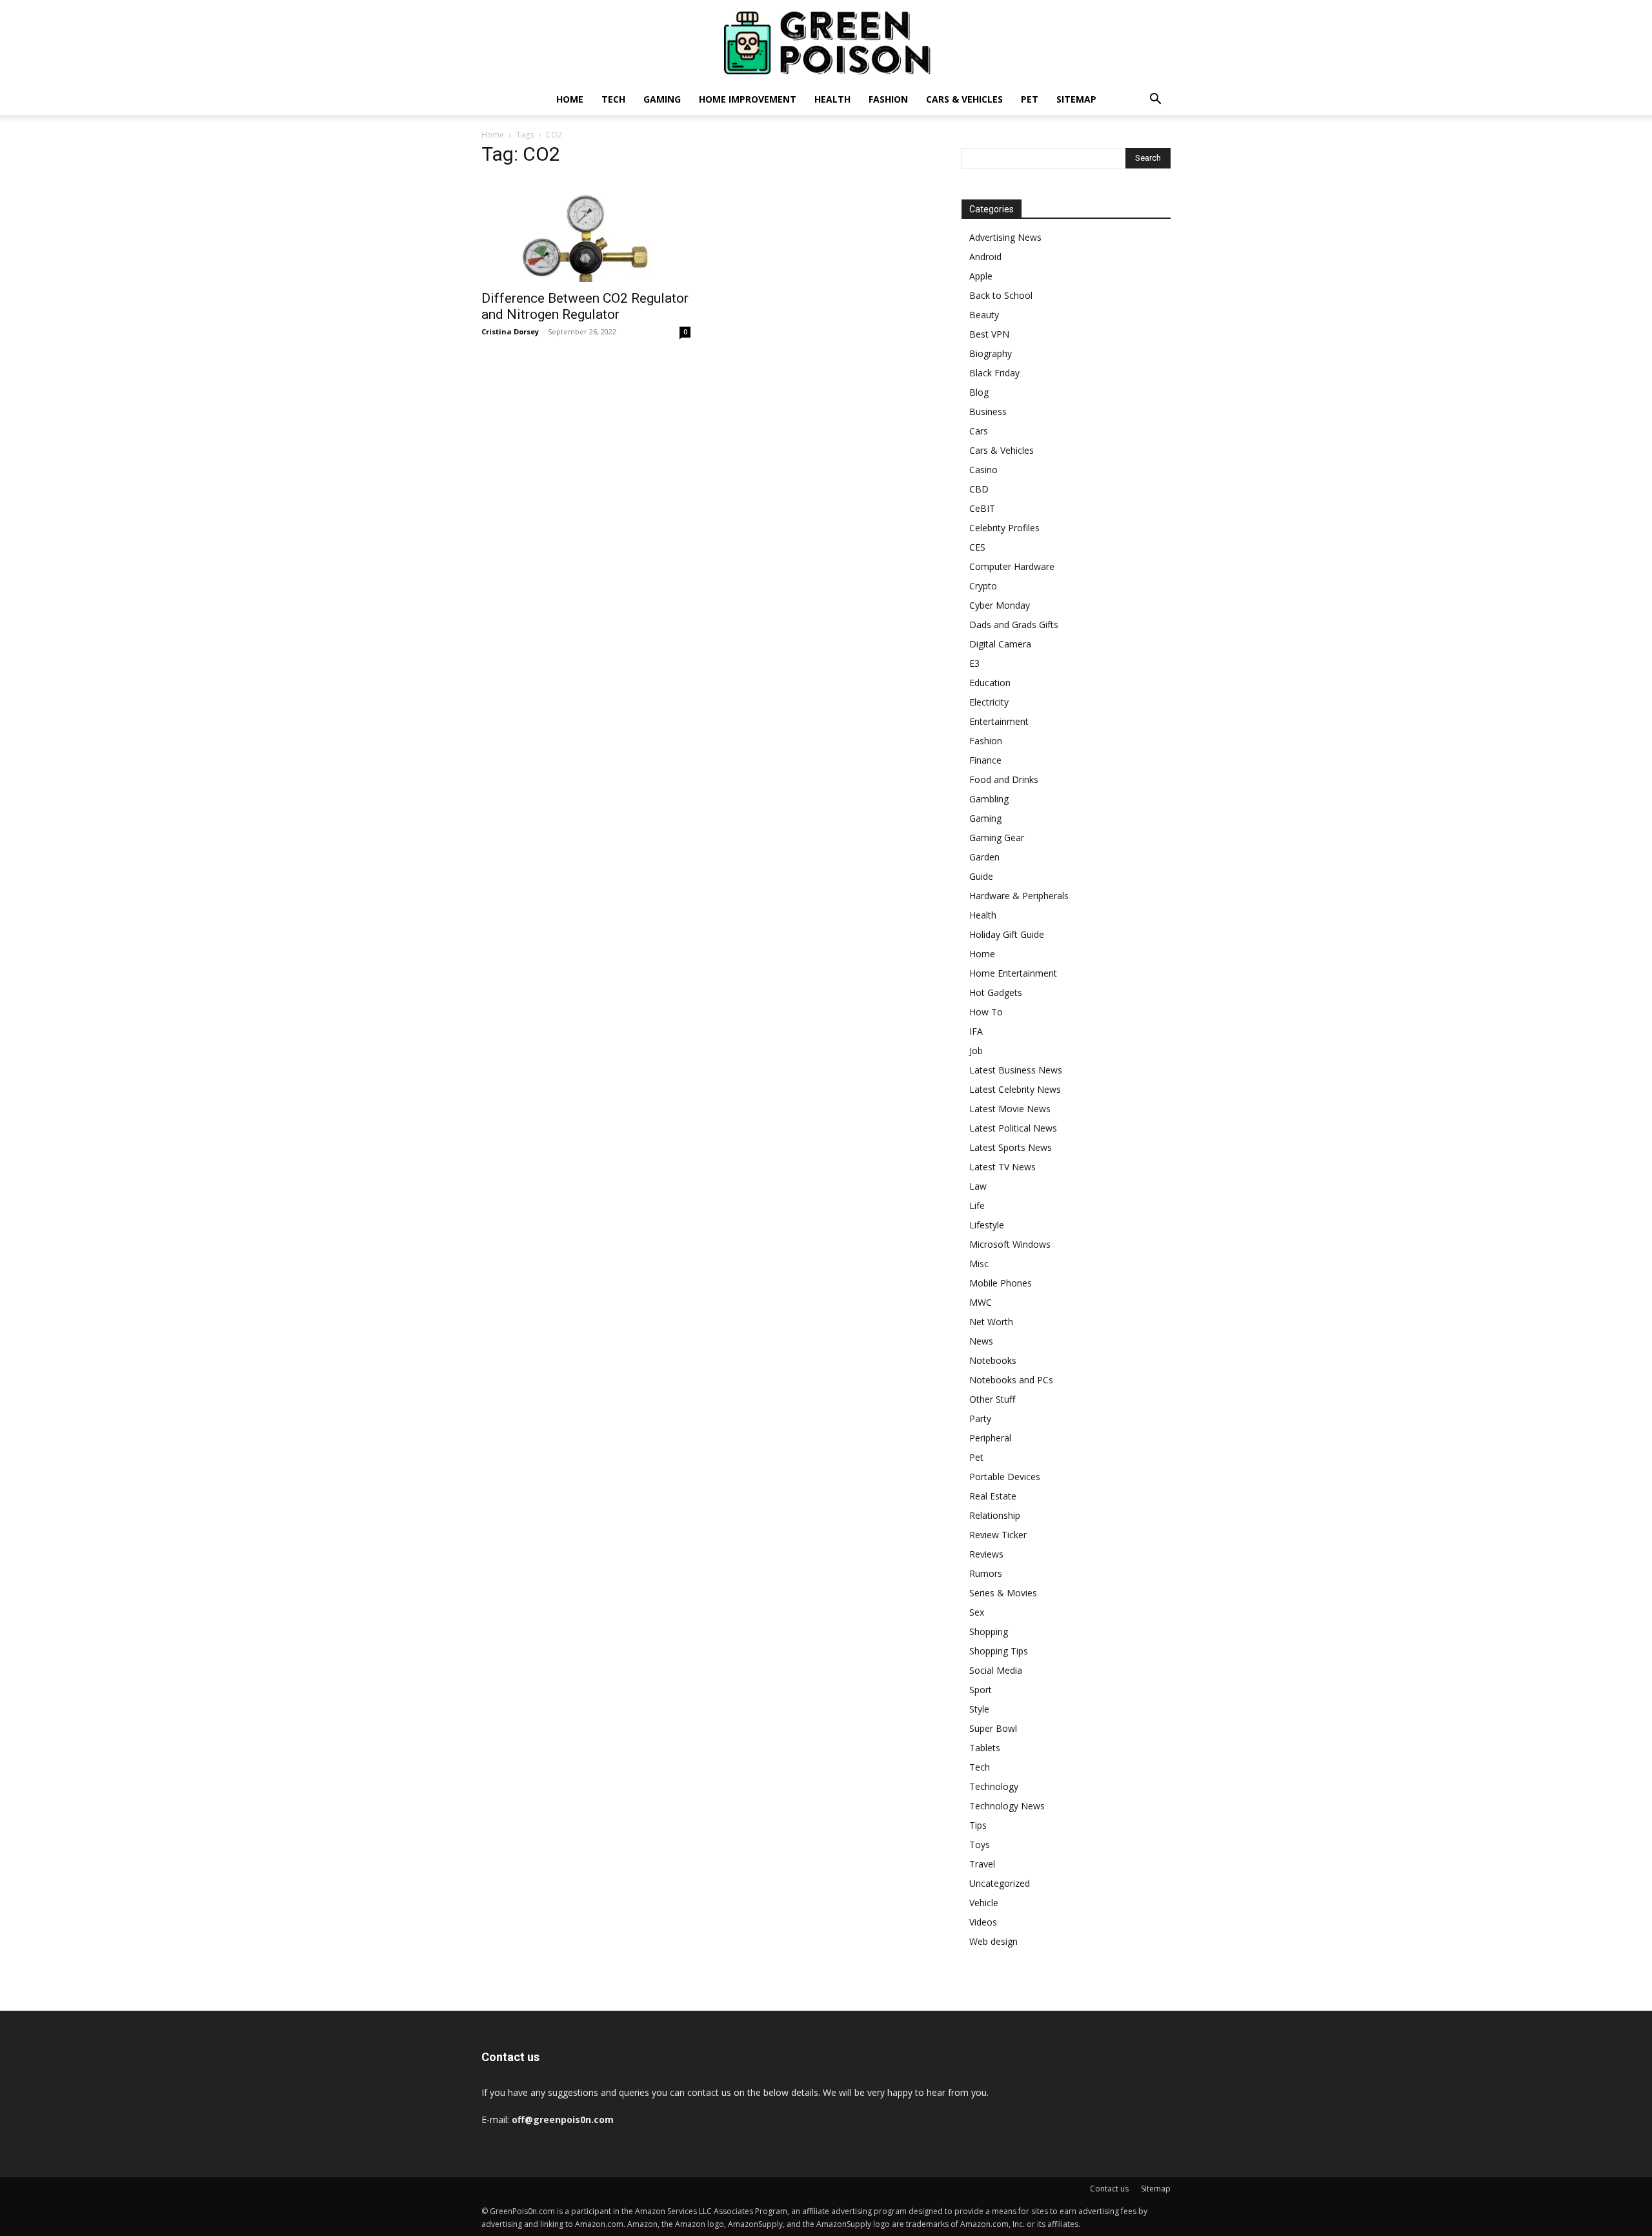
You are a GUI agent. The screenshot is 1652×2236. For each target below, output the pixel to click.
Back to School (1001, 295)
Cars (979, 431)
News (981, 1341)
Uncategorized (1000, 1883)
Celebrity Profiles (1004, 528)
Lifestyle (987, 1225)
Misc (979, 1264)
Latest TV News (1002, 1167)
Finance (985, 760)
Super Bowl (993, 1728)
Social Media (996, 1670)
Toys (980, 1845)
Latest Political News (1013, 1128)
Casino (983, 470)
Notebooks (993, 1360)
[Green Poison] (826, 43)
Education (990, 683)
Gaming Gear (997, 838)
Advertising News (1005, 237)
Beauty (984, 315)
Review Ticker (998, 1535)
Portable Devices (1005, 1477)
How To (986, 1012)
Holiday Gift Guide (1007, 934)
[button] (1155, 100)
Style (979, 1709)
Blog (979, 392)
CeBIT (982, 508)
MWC (981, 1302)
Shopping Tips (999, 1651)
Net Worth (991, 1322)
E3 (974, 663)
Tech (613, 99)
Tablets (985, 1748)
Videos (983, 1922)
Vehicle (984, 1903)
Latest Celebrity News (1015, 1089)
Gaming (662, 99)
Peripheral (990, 1438)
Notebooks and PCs (1011, 1380)
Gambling (989, 799)
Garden (984, 857)
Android (985, 257)
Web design (993, 1941)
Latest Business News (1016, 1070)
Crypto (983, 586)
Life (977, 1205)
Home (570, 99)
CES (977, 547)
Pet (1030, 99)
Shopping (989, 1631)
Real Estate (993, 1496)
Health (832, 99)
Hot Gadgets (996, 992)
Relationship (995, 1515)
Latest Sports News (1011, 1147)
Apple (981, 276)
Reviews (986, 1554)
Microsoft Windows (1010, 1244)
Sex (977, 1612)
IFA (976, 1031)
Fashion (888, 99)
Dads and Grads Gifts (1014, 625)
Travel (982, 1864)
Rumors (986, 1573)
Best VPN (989, 334)
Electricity (989, 702)
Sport (981, 1690)
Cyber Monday (1000, 605)
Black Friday (994, 373)
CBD (979, 489)
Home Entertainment (1013, 973)
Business (988, 412)
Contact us (1109, 2189)
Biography (991, 353)
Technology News (1007, 1806)
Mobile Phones (1001, 1283)
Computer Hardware (1012, 566)
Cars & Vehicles (964, 99)
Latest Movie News (1010, 1109)
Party (980, 1418)
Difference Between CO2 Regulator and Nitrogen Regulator (585, 306)
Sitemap (1076, 99)
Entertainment (999, 721)
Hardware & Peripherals (1019, 896)
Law (978, 1186)
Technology (994, 1786)
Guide (981, 876)
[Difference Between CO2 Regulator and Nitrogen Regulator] (586, 230)
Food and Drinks (1004, 779)
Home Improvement (748, 99)
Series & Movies (1003, 1593)
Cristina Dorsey (510, 331)
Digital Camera (1000, 644)
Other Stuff (992, 1399)
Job (976, 1051)
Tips (978, 1825)
